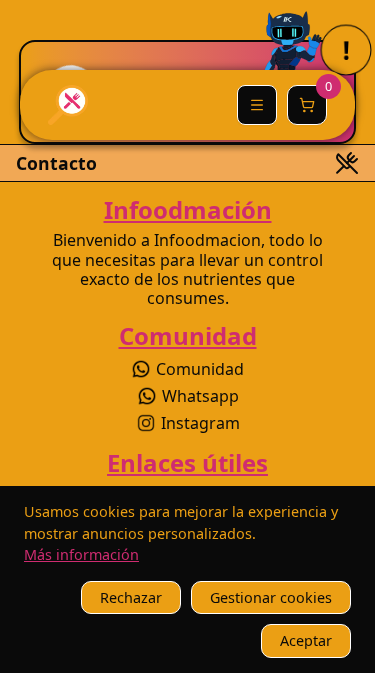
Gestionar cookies (271, 597)
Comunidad (200, 369)
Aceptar (306, 640)
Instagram (200, 423)
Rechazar (131, 597)
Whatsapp (200, 396)
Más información (81, 554)
